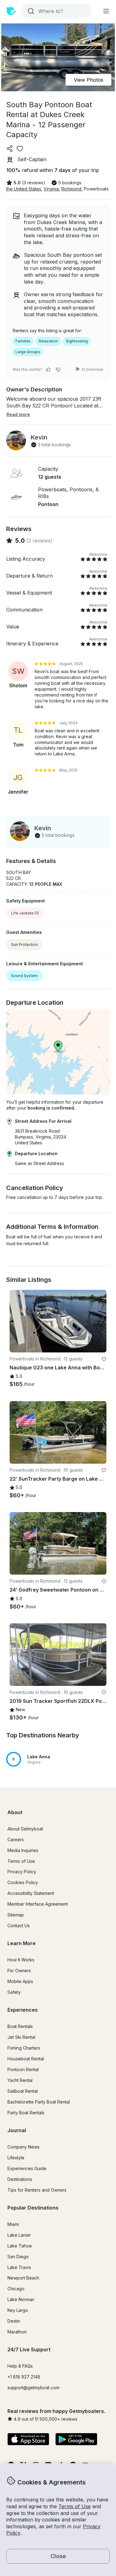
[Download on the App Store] (28, 2440)
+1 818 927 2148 (24, 2377)
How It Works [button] (21, 1960)
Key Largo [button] (18, 2310)
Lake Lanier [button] (19, 2235)
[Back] (17, 1321)
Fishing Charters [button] (24, 2048)
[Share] (10, 149)
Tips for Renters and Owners (37, 2190)
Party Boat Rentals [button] (26, 2113)
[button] (58, 1759)
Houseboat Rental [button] (26, 2059)
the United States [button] (24, 189)
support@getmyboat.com (33, 2388)
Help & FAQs (20, 2366)
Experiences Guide (27, 2168)
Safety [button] (14, 1992)
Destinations (20, 2179)
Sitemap (16, 1915)
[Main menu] (106, 11)
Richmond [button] (71, 189)
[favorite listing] (20, 149)
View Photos (89, 80)
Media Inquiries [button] (23, 1850)
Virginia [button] (51, 189)
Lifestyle (16, 2158)
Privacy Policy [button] (22, 1872)
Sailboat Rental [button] (23, 2091)
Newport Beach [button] (23, 2278)
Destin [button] (14, 2321)
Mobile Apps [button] (20, 1981)
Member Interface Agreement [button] (38, 1904)
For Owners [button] (19, 1971)
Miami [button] (13, 2224)
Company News (24, 2147)
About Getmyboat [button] (25, 1829)
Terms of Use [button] (75, 2506)
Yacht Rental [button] (20, 2080)
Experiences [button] (23, 2010)
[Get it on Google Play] (76, 2440)
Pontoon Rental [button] (23, 2069)
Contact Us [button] (19, 1926)
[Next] (99, 1321)
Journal (17, 2130)
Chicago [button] (16, 2289)
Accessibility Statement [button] (31, 1893)
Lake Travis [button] (19, 2267)
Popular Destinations (33, 2208)
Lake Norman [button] (21, 2299)
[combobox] (56, 11)
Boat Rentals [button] (20, 2026)
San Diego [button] (18, 2257)
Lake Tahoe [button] (20, 2246)
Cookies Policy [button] (23, 1882)
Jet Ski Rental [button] (21, 2037)
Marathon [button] (17, 2332)
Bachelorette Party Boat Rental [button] (39, 2102)
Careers (16, 1840)
